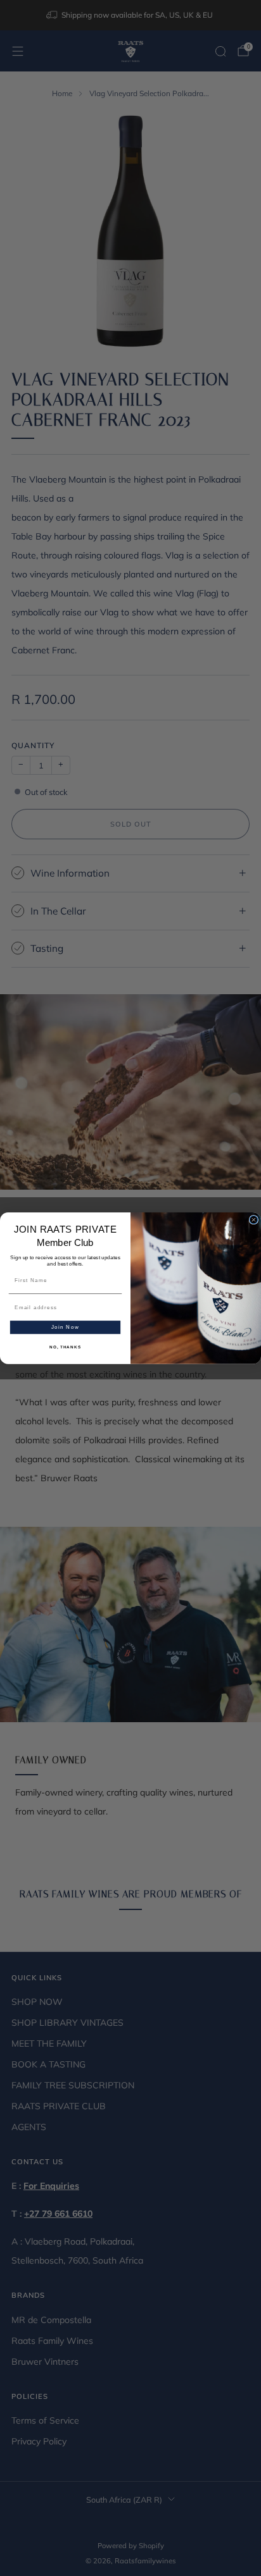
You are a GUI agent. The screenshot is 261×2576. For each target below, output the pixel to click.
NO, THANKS (65, 1347)
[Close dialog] (254, 1220)
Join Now (65, 1327)
